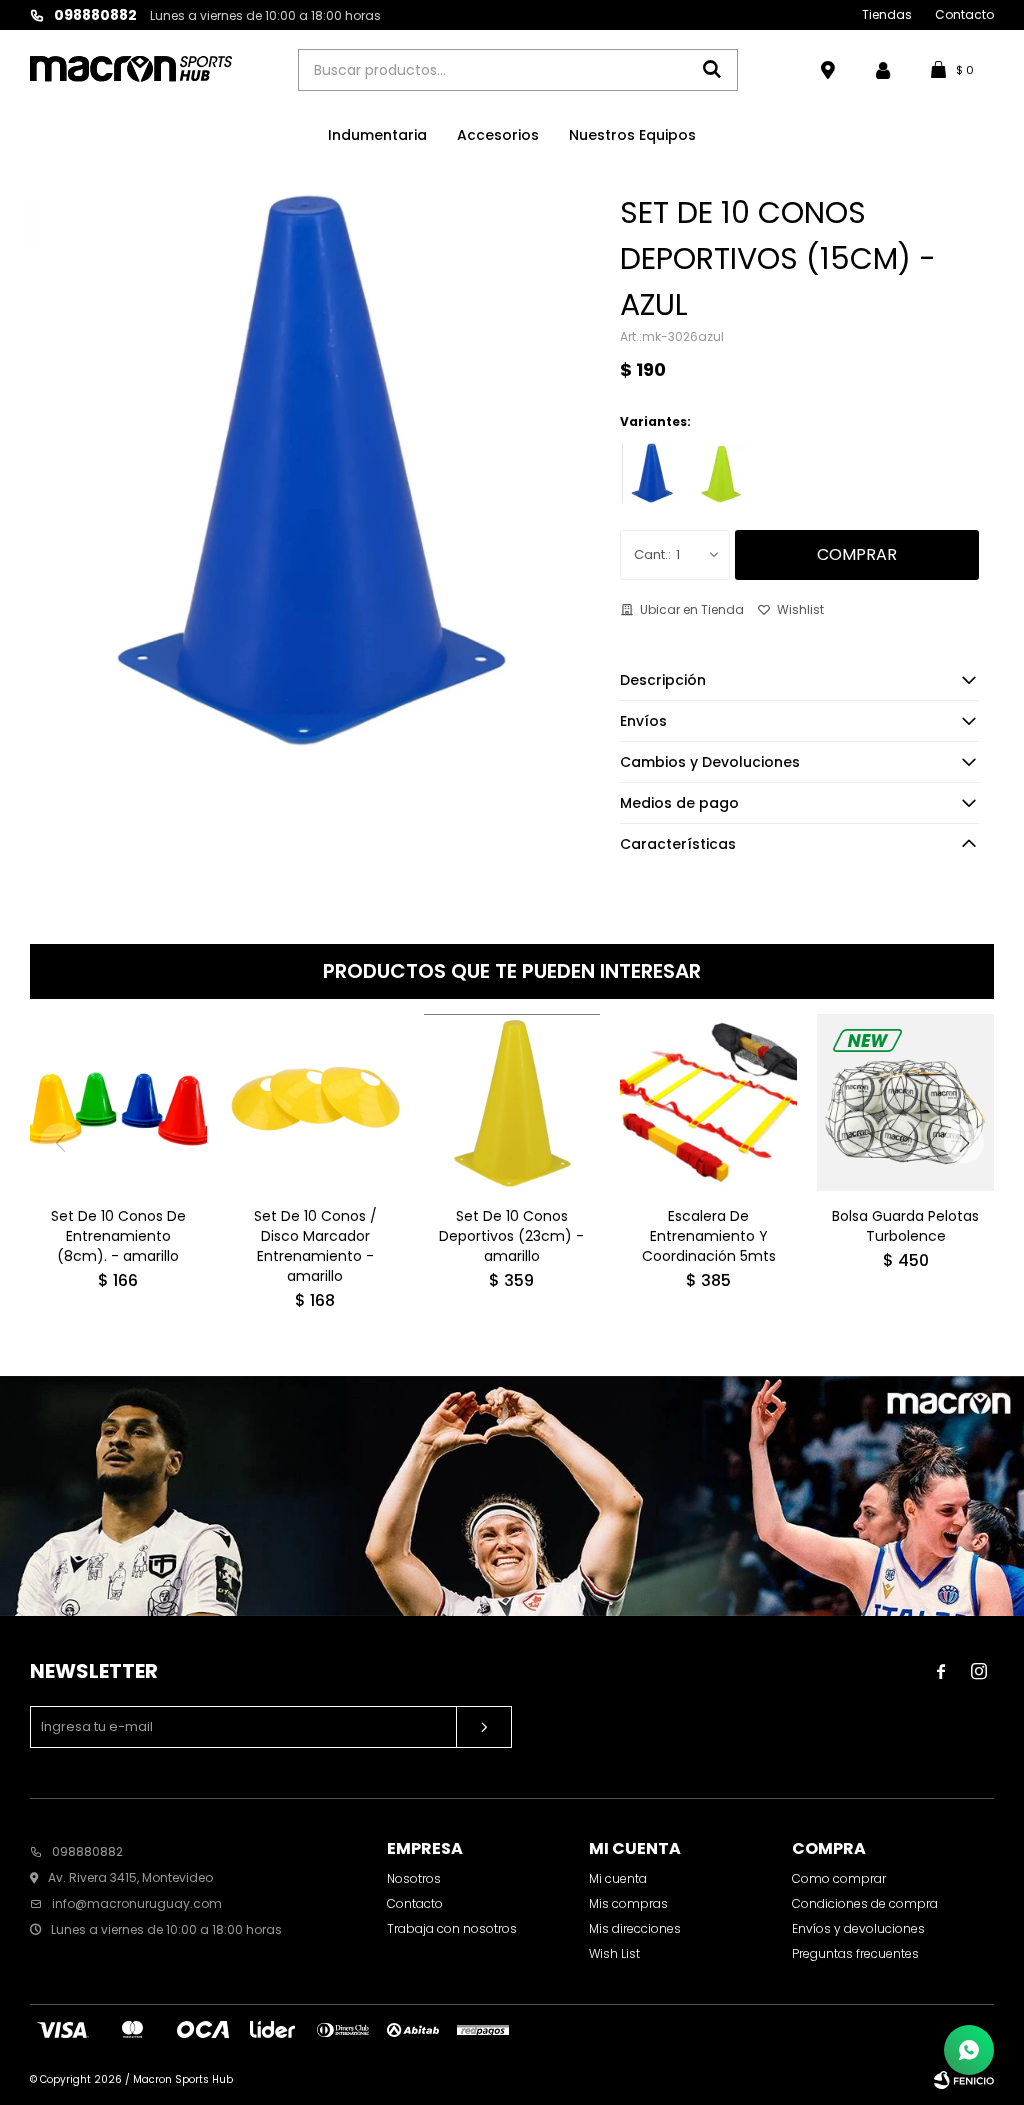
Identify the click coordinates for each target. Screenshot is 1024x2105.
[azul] (652, 473)
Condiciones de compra (865, 1903)
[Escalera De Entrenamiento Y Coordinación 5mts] (708, 1102)
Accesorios (498, 135)
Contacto (964, 14)
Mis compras (628, 1903)
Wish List (614, 1953)
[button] (964, 1143)
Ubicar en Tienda (692, 609)
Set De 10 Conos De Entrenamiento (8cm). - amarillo (118, 1236)
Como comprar (839, 1878)
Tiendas (887, 14)
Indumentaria (377, 135)
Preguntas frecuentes (855, 1953)
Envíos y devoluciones (858, 1928)
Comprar (857, 554)
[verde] (721, 473)
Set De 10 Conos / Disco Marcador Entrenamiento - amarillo (315, 1246)
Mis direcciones (635, 1928)
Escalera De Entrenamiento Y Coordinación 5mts (709, 1236)
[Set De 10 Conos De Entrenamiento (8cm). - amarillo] (118, 1102)
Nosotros (414, 1878)
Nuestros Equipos (632, 135)
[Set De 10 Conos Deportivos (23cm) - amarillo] (512, 1102)
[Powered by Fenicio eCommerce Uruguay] (964, 2080)
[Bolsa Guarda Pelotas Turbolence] (905, 1102)
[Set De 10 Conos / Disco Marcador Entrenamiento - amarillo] (315, 1102)
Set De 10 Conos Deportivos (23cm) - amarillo (511, 1236)
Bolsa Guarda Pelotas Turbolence (905, 1226)
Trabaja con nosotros (452, 1928)
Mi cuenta (618, 1878)
